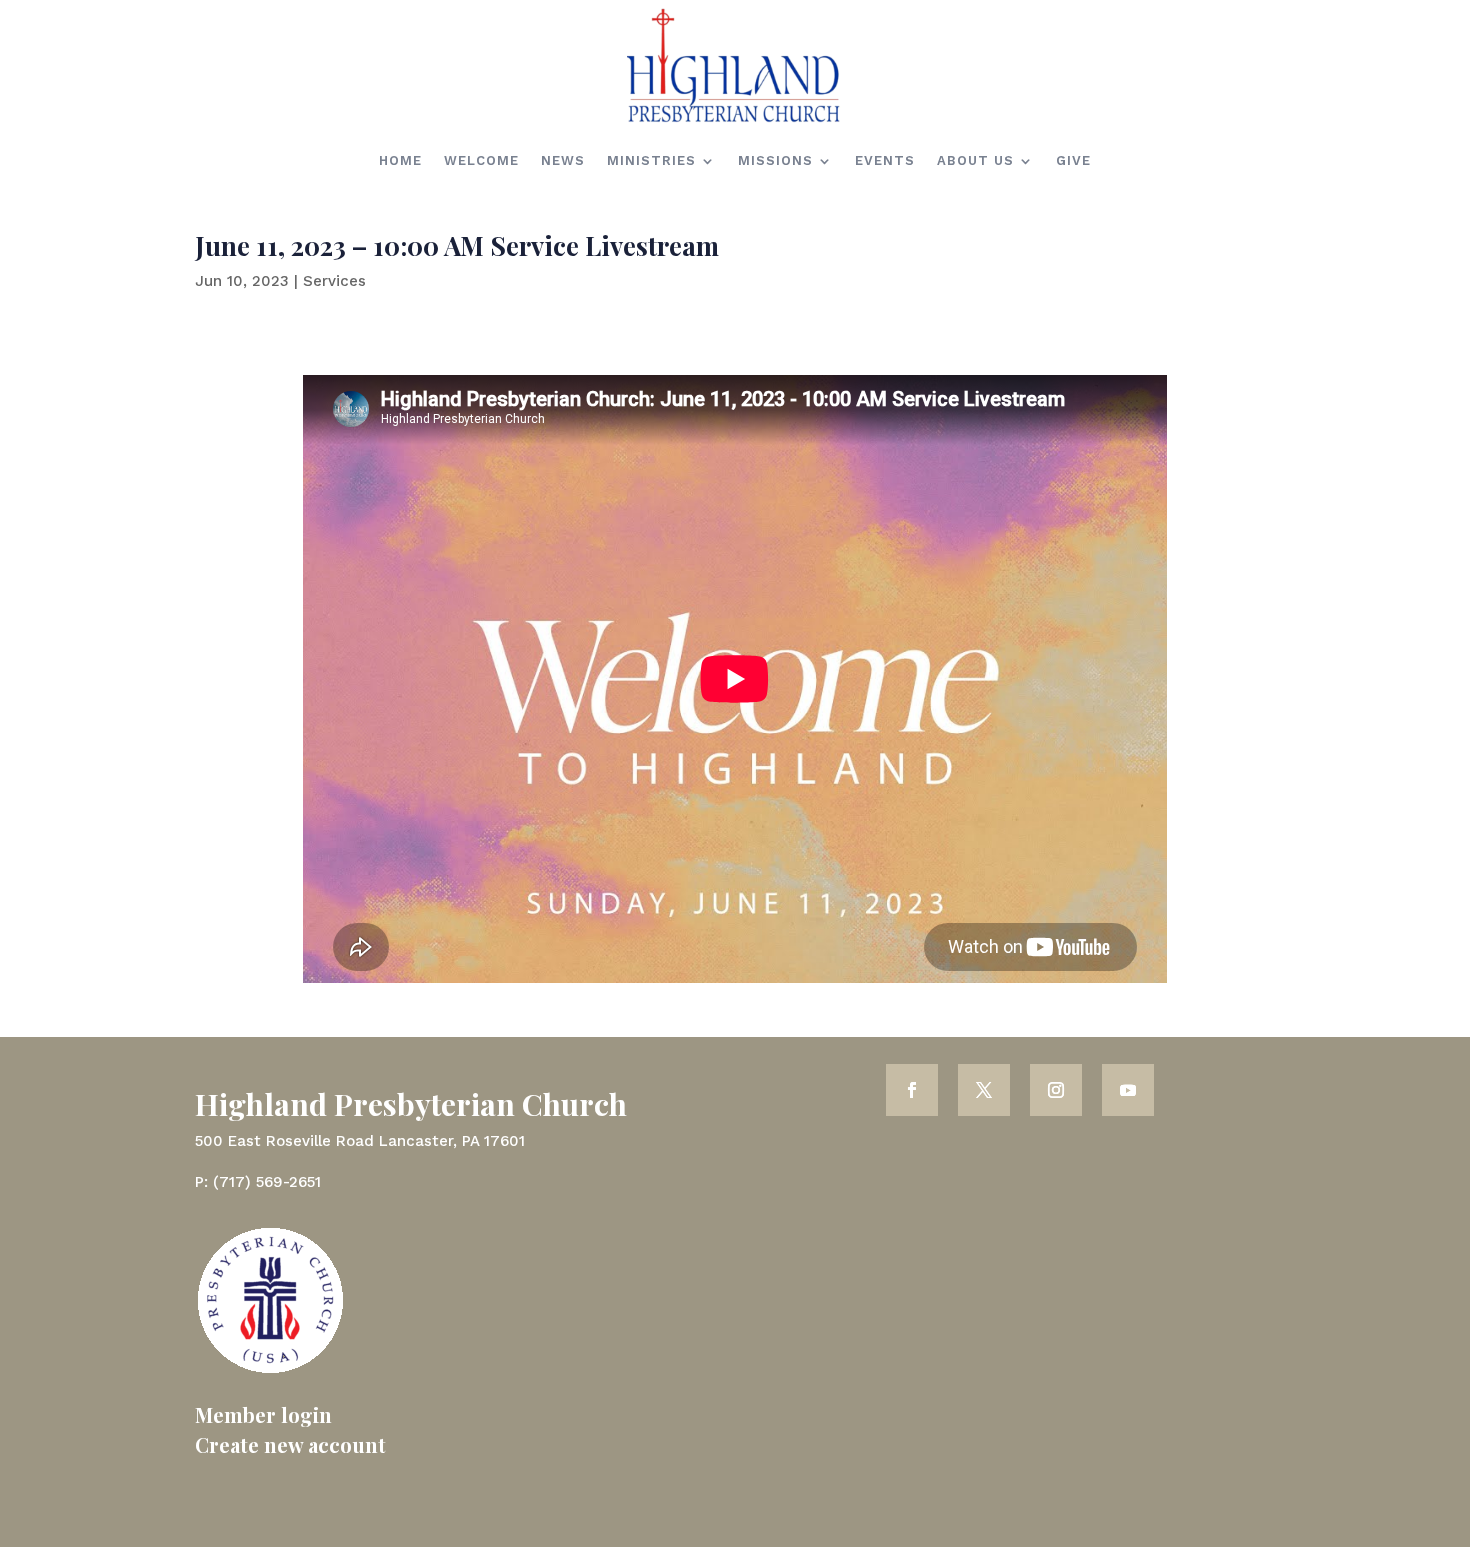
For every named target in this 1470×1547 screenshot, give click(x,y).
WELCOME (481, 160)
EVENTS (885, 160)
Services (334, 281)
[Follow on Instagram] (1056, 1090)
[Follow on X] (984, 1090)
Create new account (290, 1444)
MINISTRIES (651, 160)
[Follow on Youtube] (1128, 1090)
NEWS (563, 160)
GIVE (1073, 160)
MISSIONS (775, 160)
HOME (400, 160)
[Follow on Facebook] (912, 1090)
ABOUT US (975, 160)
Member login (263, 1414)
